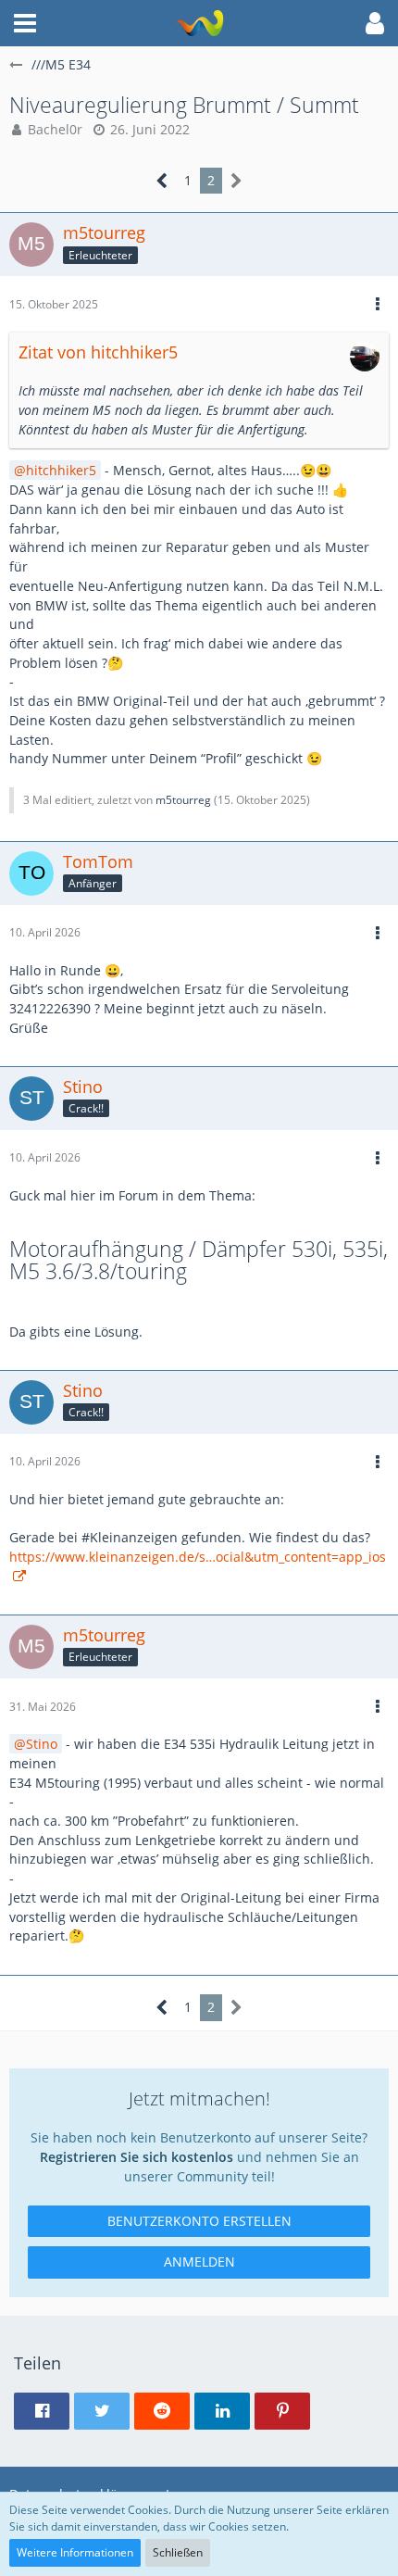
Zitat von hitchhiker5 (98, 352)
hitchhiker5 (61, 470)
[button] (25, 23)
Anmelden (199, 2262)
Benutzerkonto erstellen (199, 2221)
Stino (42, 1744)
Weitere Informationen (75, 2552)
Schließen (178, 2552)
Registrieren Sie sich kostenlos (137, 2157)
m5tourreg (183, 800)
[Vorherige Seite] (162, 181)
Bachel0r (55, 129)
